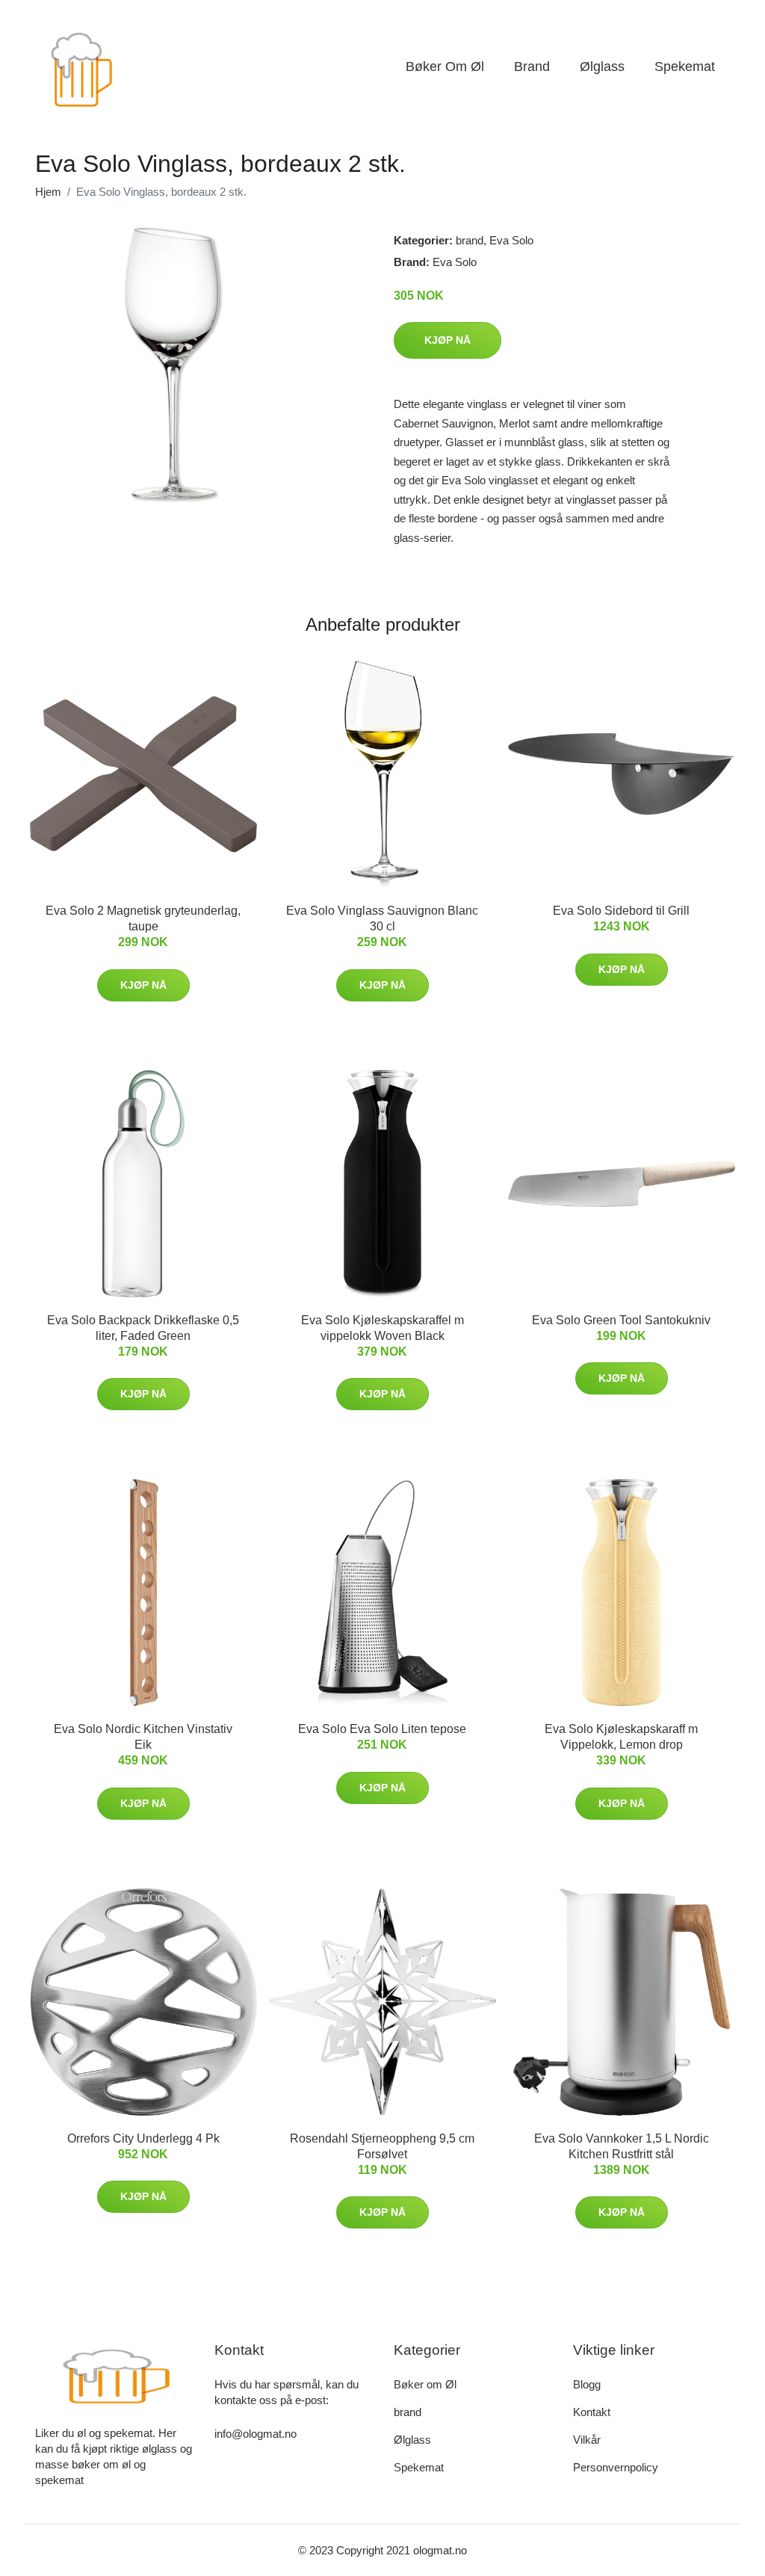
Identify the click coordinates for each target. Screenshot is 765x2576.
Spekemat (685, 67)
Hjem (48, 192)
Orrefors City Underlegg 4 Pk (143, 2138)
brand (532, 67)
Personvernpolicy (616, 2467)
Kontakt (592, 2412)
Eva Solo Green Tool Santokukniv (621, 1320)
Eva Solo (511, 240)
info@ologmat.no (255, 2434)
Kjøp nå (447, 340)
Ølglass (602, 67)
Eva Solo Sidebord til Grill (621, 911)
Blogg (587, 2384)
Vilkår (587, 2440)
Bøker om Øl (445, 67)
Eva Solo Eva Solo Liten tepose (382, 1729)
